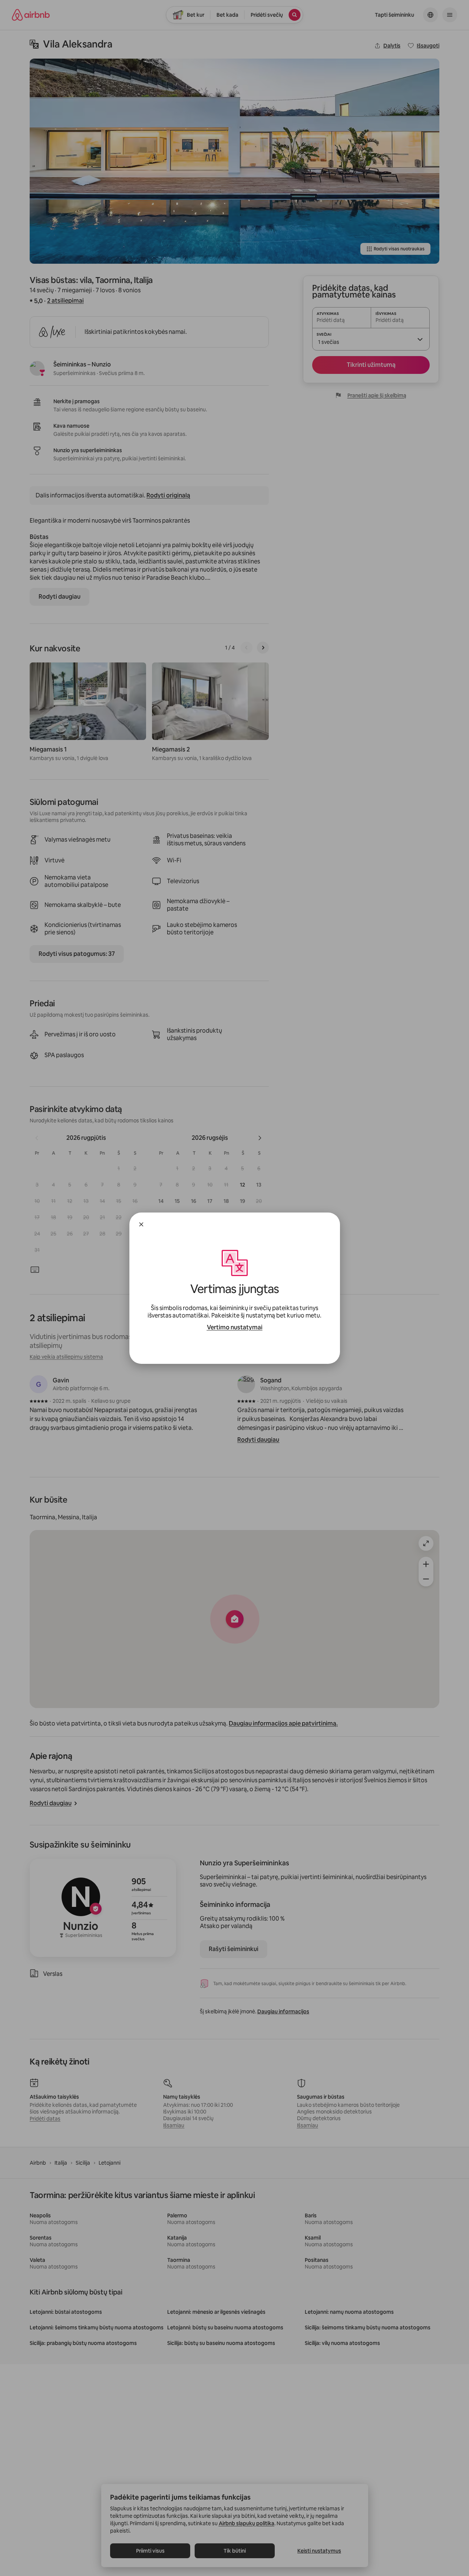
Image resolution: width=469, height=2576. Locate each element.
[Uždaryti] (141, 1224)
